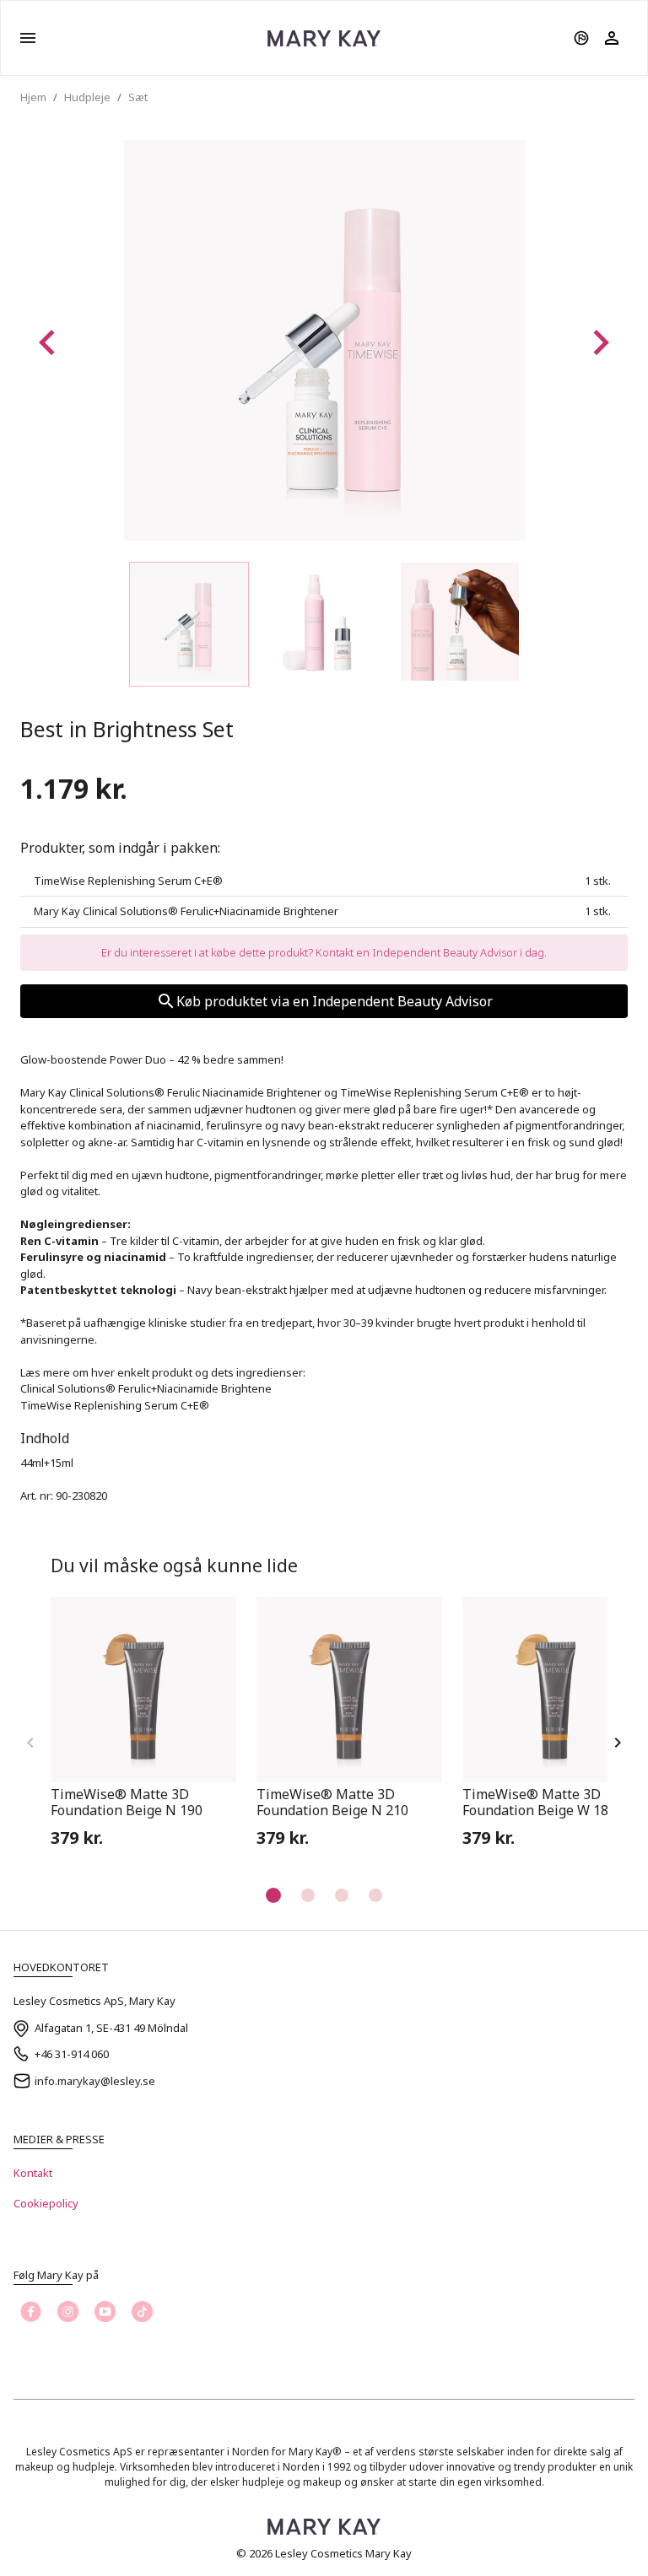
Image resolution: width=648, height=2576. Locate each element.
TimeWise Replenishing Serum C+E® (115, 1405)
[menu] (28, 38)
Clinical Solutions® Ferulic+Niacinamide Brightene (146, 1388)
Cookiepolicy (46, 2203)
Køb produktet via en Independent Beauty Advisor (335, 1001)
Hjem (33, 97)
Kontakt (33, 2173)
